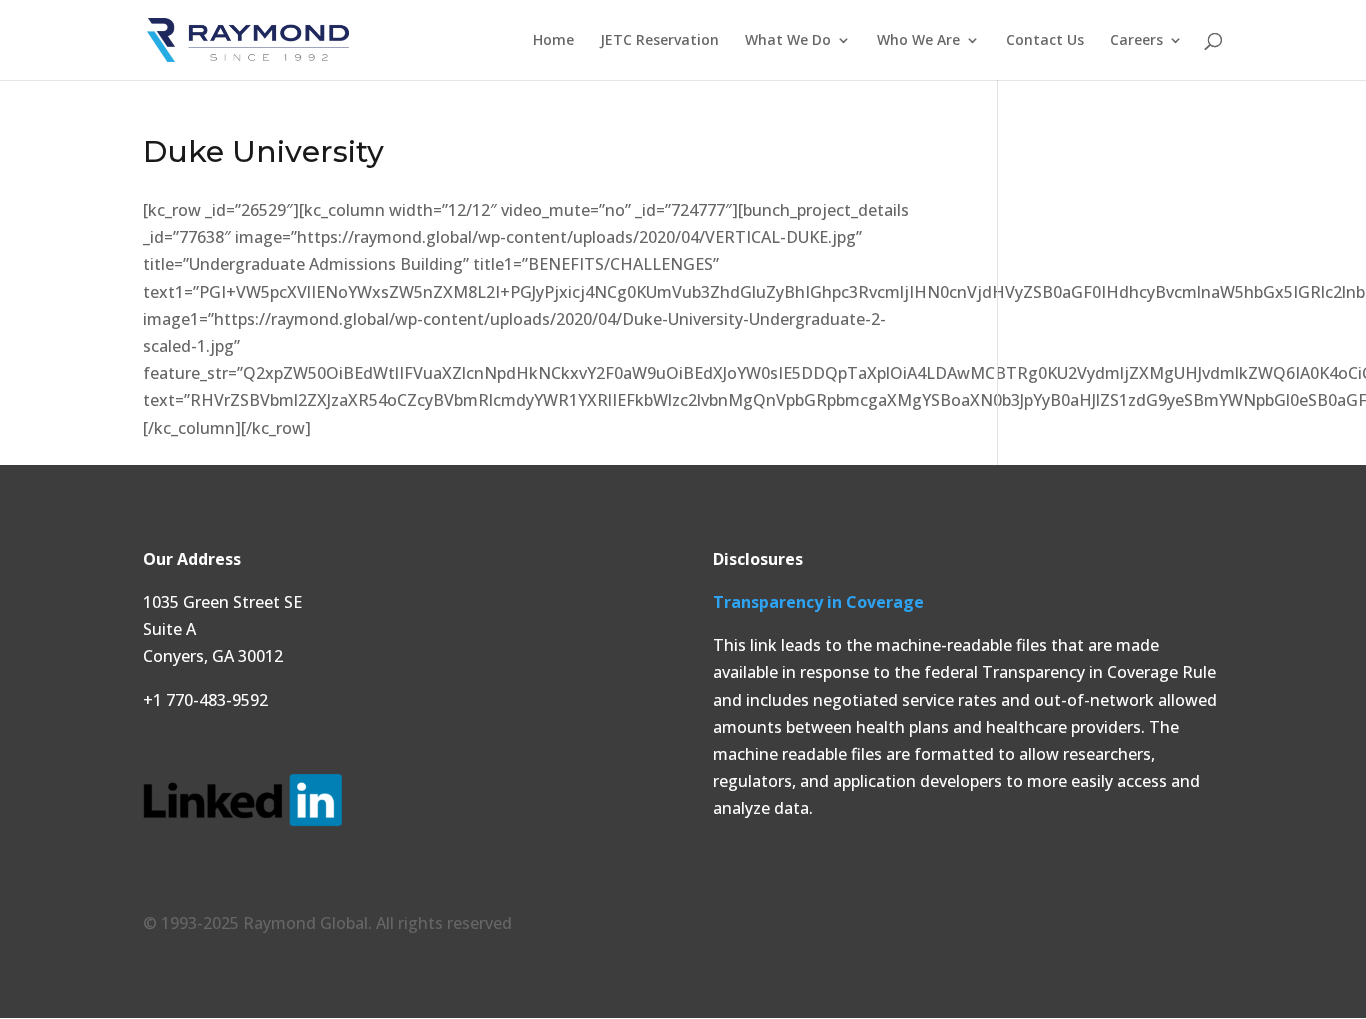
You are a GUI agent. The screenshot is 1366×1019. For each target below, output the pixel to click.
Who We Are (918, 41)
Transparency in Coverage (818, 602)
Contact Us (1045, 41)
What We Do (788, 41)
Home (553, 41)
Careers (1136, 41)
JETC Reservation (659, 41)
